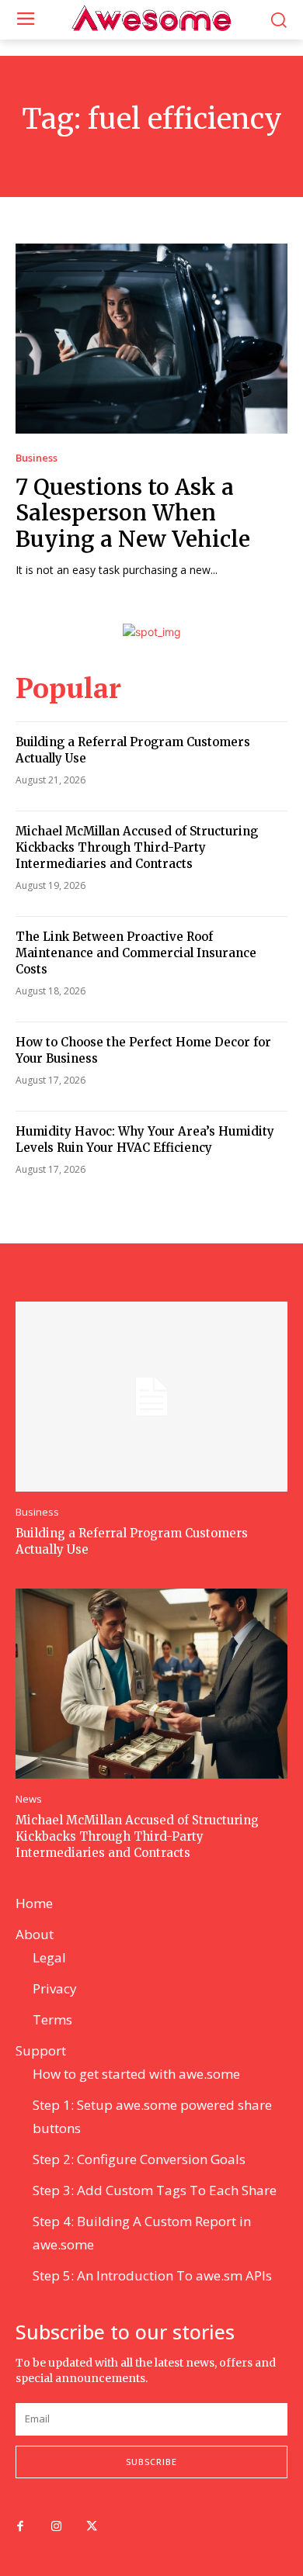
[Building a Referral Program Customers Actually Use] (151, 1397)
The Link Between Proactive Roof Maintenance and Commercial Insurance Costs (136, 953)
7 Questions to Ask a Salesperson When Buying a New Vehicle (133, 513)
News (29, 1799)
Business (37, 458)
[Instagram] (56, 2527)
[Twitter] (92, 2527)
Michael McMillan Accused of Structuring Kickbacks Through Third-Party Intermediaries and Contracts (137, 847)
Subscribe (151, 2462)
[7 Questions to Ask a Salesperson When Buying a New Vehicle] (151, 339)
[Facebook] (20, 2527)
